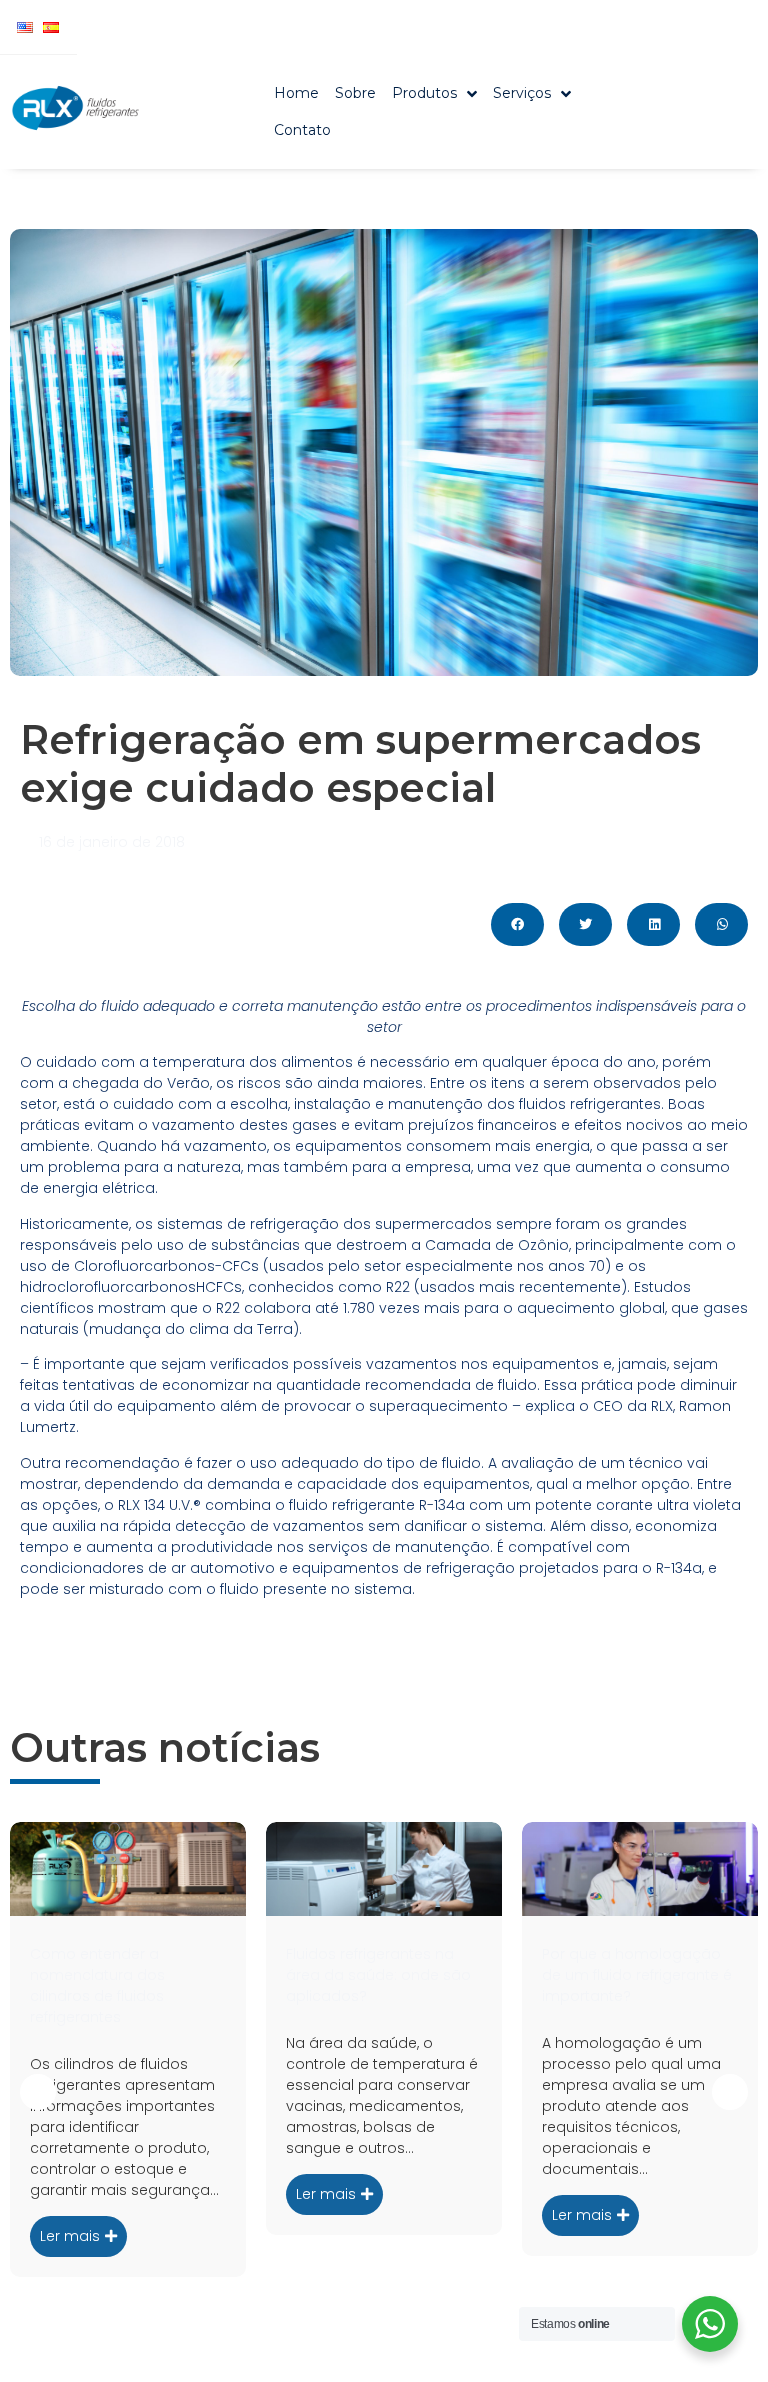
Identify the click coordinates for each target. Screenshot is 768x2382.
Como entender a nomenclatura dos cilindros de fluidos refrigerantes (97, 1985)
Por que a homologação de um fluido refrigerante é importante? (637, 1975)
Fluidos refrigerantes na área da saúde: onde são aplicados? (378, 1975)
